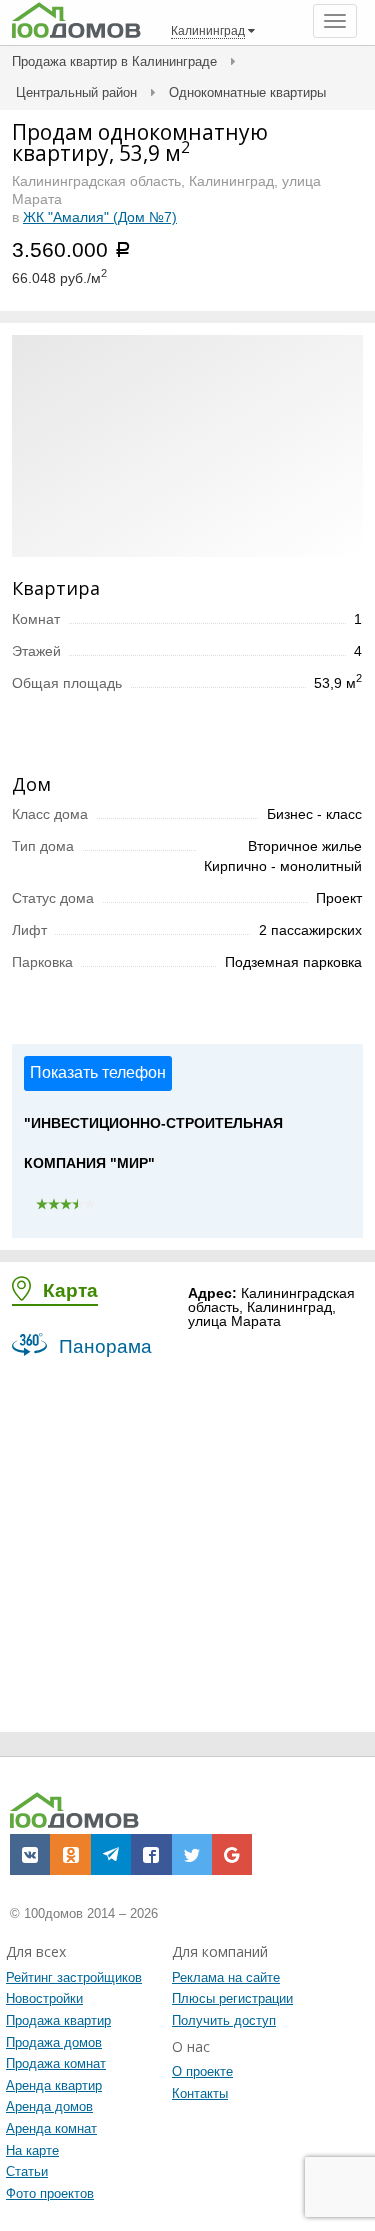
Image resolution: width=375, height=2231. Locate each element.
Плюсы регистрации (232, 1998)
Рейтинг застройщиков (74, 1977)
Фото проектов (50, 2193)
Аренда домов (49, 2106)
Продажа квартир (58, 2020)
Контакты (200, 2093)
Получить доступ (224, 2020)
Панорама (103, 1346)
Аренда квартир (54, 2085)
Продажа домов (54, 2042)
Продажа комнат (56, 2063)
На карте (32, 2150)
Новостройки (44, 1998)
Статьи (27, 2171)
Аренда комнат (51, 2128)
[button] (30, 1854)
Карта (68, 1290)
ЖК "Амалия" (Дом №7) (100, 217)
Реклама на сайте (226, 1977)
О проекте (202, 2071)
